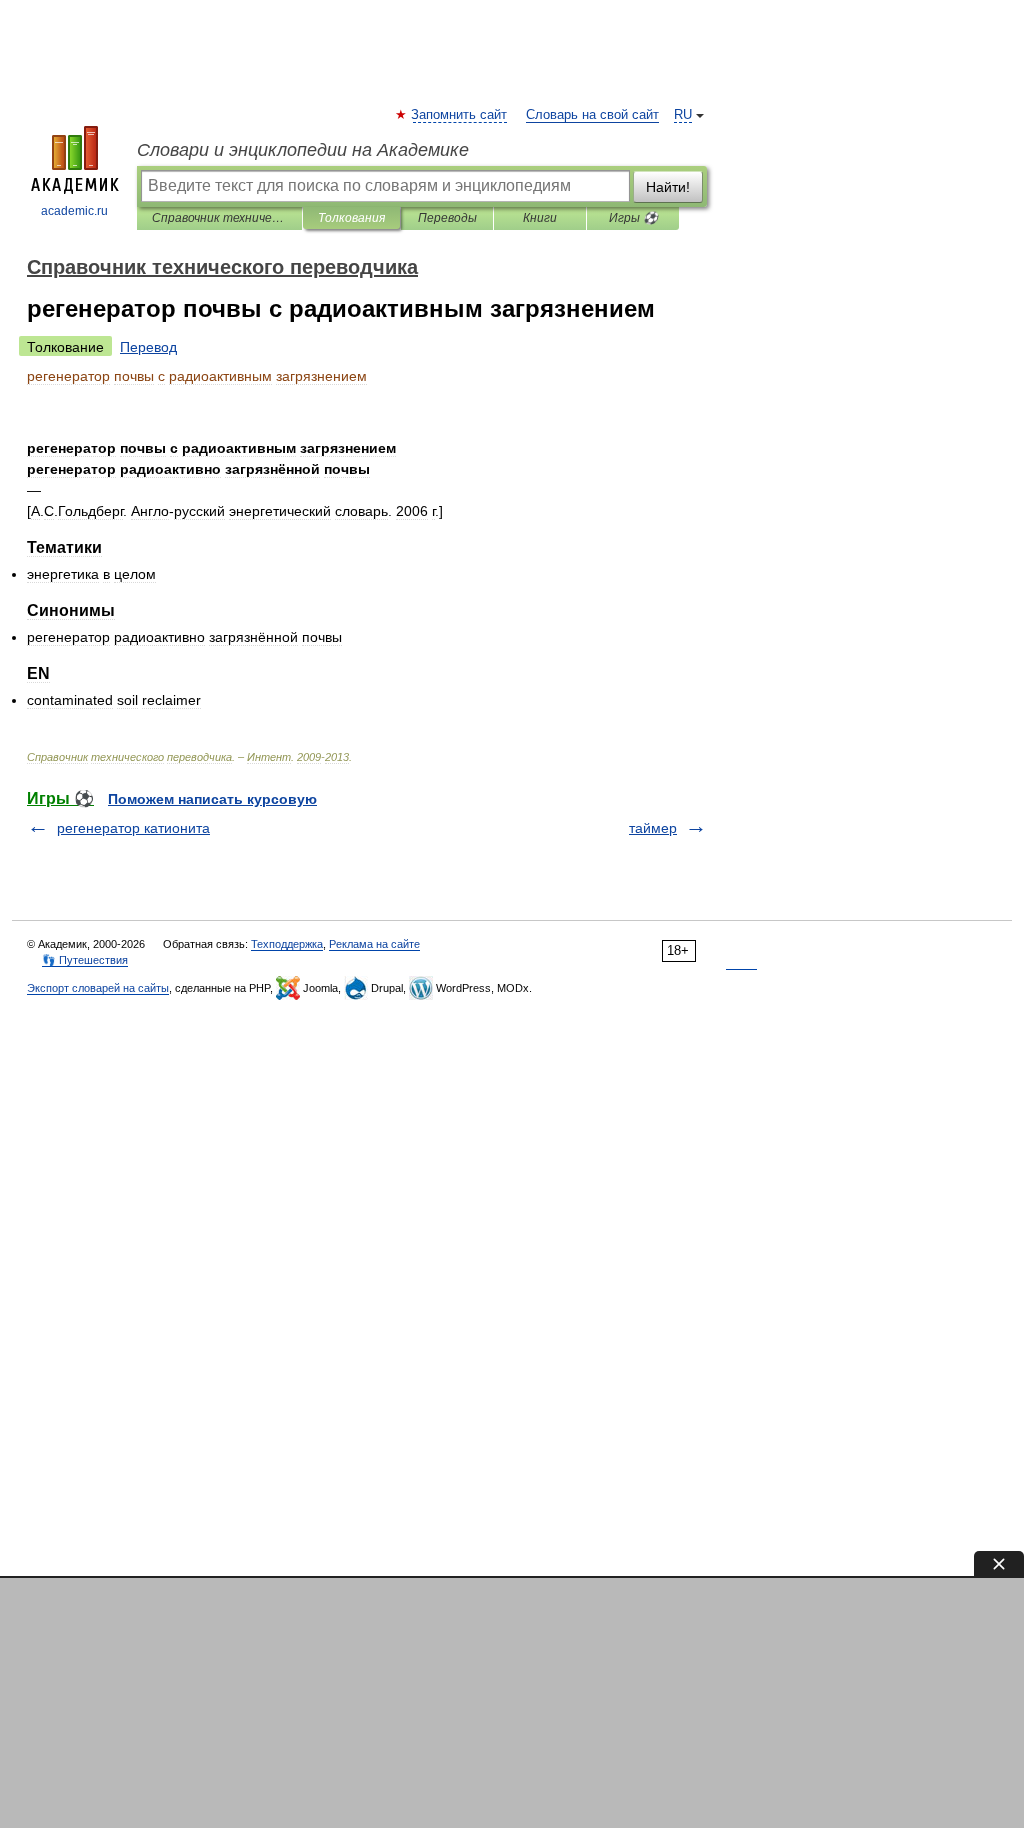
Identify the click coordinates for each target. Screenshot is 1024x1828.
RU (683, 115)
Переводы (447, 218)
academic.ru (74, 211)
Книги (540, 218)
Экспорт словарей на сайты (98, 988)
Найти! (668, 187)
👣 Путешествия (85, 960)
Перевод (148, 347)
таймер (653, 828)
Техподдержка (287, 944)
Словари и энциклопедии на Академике (303, 150)
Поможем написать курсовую (212, 799)
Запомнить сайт (460, 115)
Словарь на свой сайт (592, 115)
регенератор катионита (133, 828)
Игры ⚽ (633, 218)
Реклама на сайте (374, 944)
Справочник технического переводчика (219, 218)
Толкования (351, 218)
